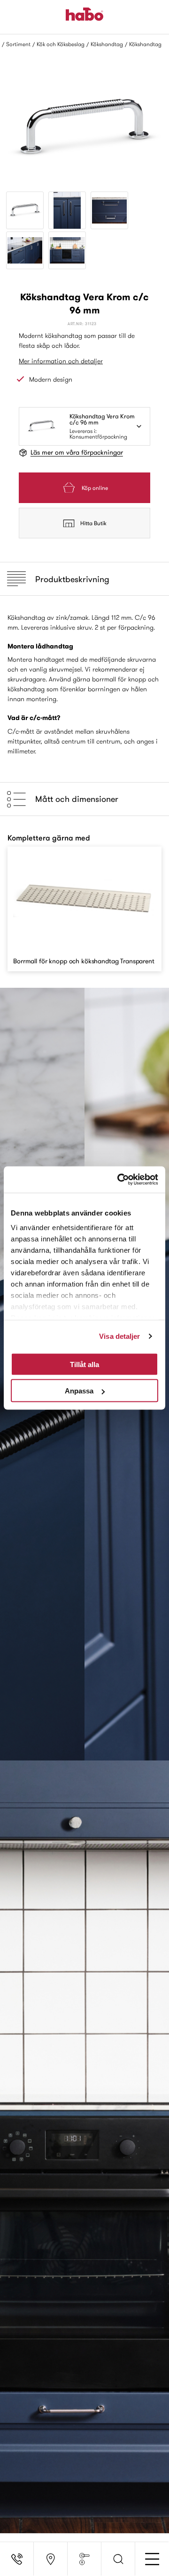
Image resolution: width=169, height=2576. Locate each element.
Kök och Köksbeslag (61, 44)
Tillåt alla (84, 1364)
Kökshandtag (107, 44)
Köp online (95, 488)
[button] (118, 2559)
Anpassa (79, 1391)
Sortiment (18, 44)
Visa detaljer (119, 1336)
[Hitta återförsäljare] (51, 2559)
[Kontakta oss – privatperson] (17, 2559)
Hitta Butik (93, 523)
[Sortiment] (84, 2559)
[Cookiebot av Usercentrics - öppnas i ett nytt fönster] (119, 1180)
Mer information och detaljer (61, 361)
